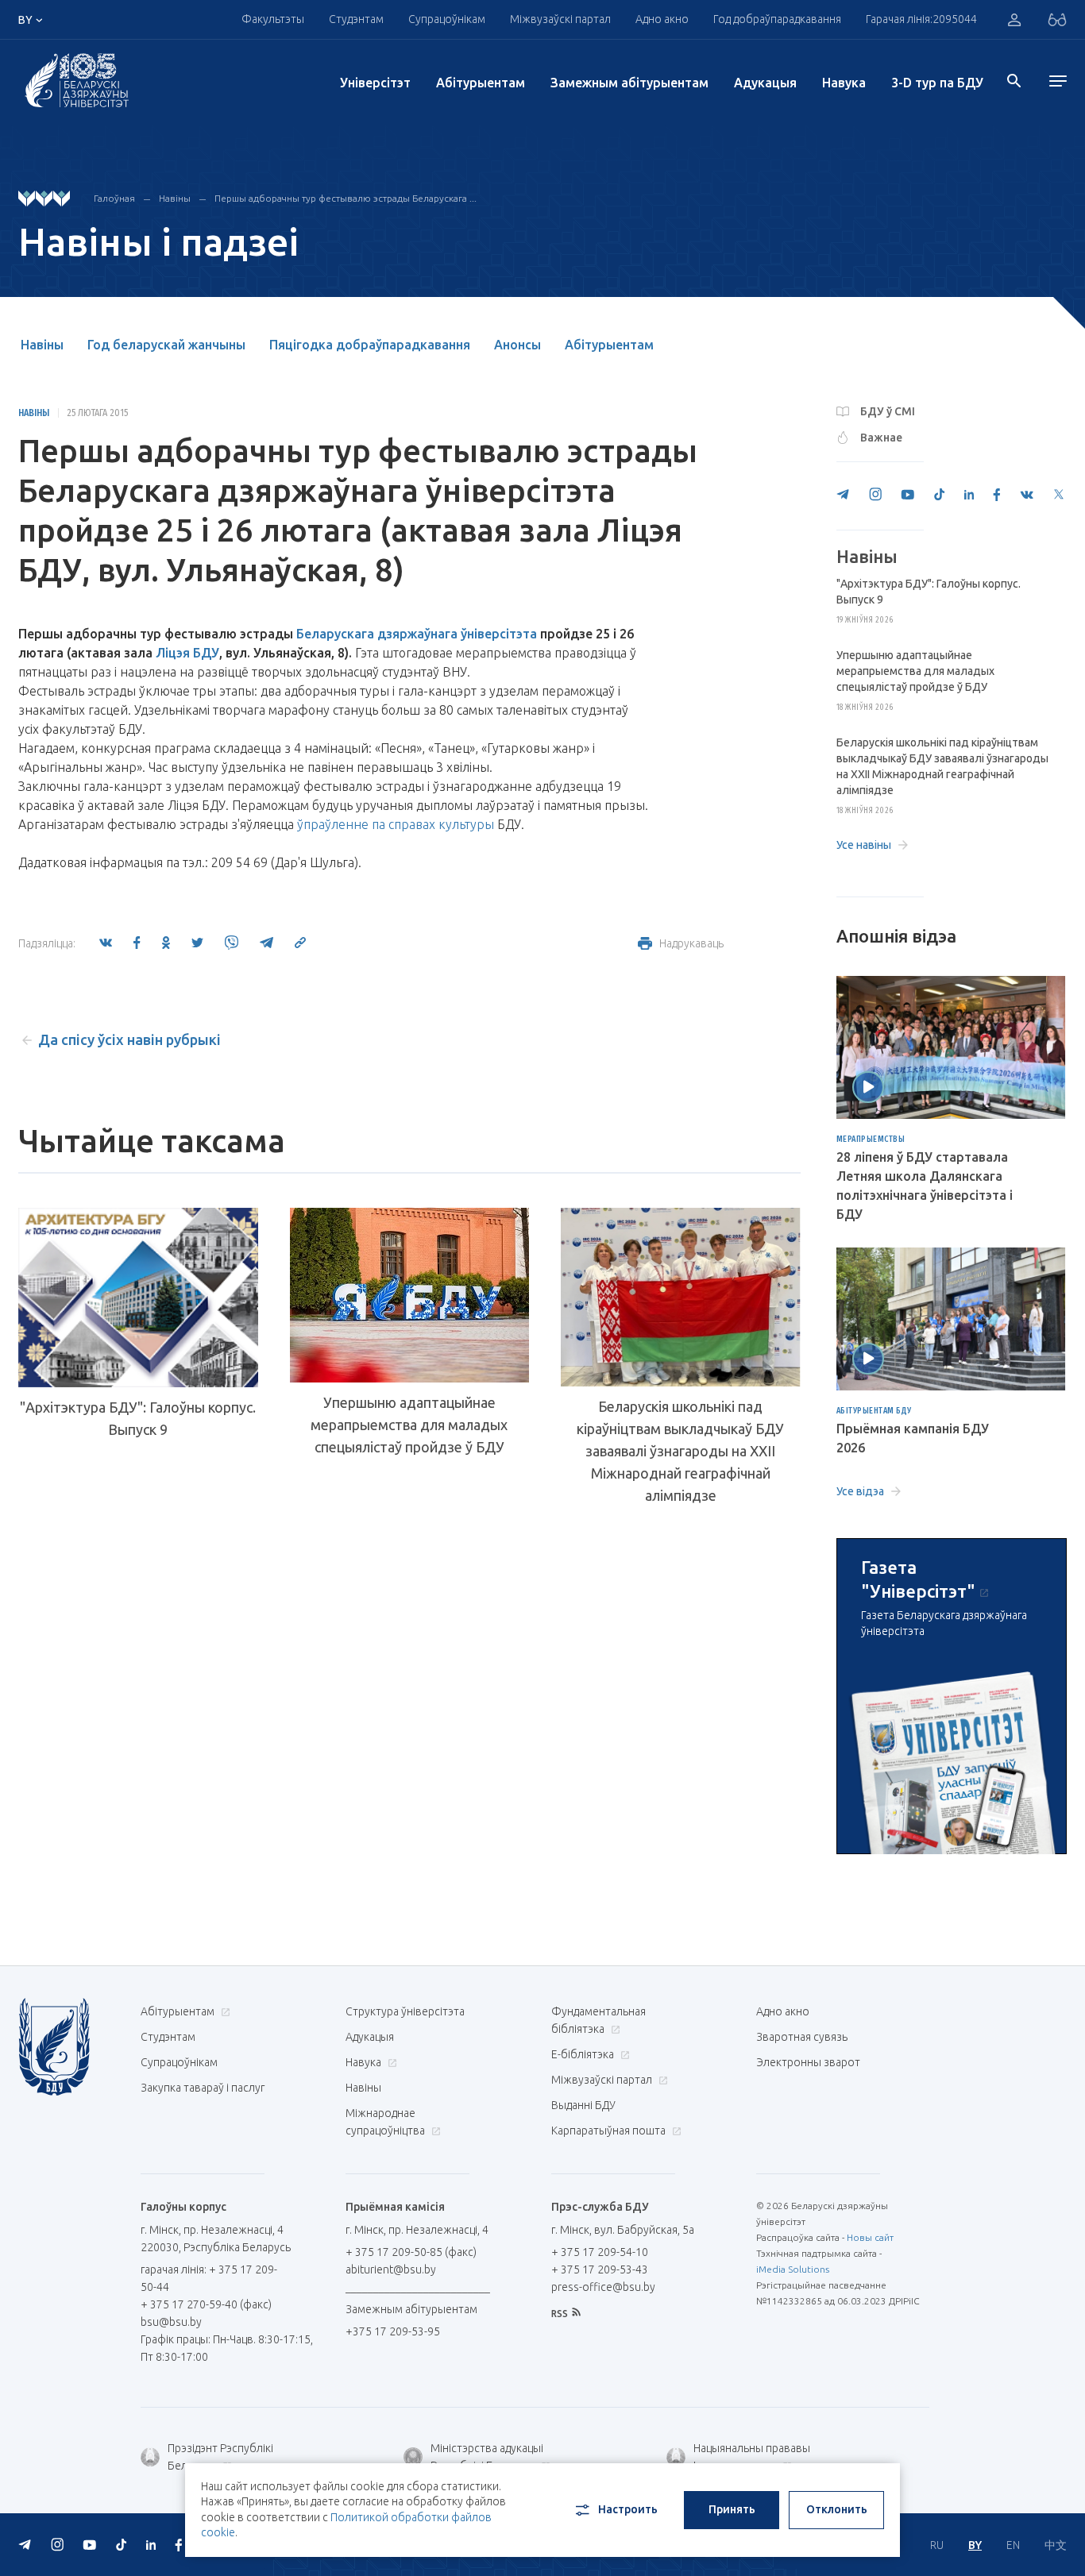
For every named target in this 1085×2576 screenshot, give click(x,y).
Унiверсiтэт (375, 83)
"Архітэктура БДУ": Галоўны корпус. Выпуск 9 (138, 1418)
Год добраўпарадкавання (777, 19)
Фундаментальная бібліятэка (598, 2020)
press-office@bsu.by (603, 2287)
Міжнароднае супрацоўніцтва (386, 2122)
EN (1013, 2545)
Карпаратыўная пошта (610, 2131)
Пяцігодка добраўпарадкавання (370, 345)
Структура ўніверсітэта (405, 2011)
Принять (732, 2509)
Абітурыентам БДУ (874, 1411)
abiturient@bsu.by (391, 2269)
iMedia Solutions (793, 2269)
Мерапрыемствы (871, 1140)
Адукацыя (765, 83)
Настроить (628, 2509)
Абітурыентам (481, 83)
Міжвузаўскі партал (560, 19)
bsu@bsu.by (171, 2322)
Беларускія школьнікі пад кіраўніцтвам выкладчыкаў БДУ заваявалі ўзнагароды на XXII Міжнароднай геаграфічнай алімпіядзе (680, 1451)
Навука (844, 83)
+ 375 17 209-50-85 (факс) (411, 2252)
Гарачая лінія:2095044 (921, 19)
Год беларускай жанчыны (166, 345)
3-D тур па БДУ (937, 83)
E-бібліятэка (584, 2054)
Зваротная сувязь (802, 2037)
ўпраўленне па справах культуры (396, 824)
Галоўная (114, 198)
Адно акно (662, 19)
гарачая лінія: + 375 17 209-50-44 (209, 2278)
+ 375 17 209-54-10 (600, 2252)
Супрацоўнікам (179, 2062)
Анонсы (517, 345)
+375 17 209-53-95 (393, 2331)
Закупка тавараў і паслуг (203, 2088)
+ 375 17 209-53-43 (600, 2269)
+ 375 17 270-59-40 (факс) (206, 2304)
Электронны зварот (808, 2062)
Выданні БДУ (583, 2105)
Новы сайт (870, 2237)
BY (975, 2545)
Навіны (175, 198)
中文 (1056, 2545)
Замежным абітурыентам (629, 83)
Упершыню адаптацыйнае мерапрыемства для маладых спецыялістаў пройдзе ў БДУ (409, 1425)
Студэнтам (168, 2037)
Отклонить (837, 2509)
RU (937, 2545)
